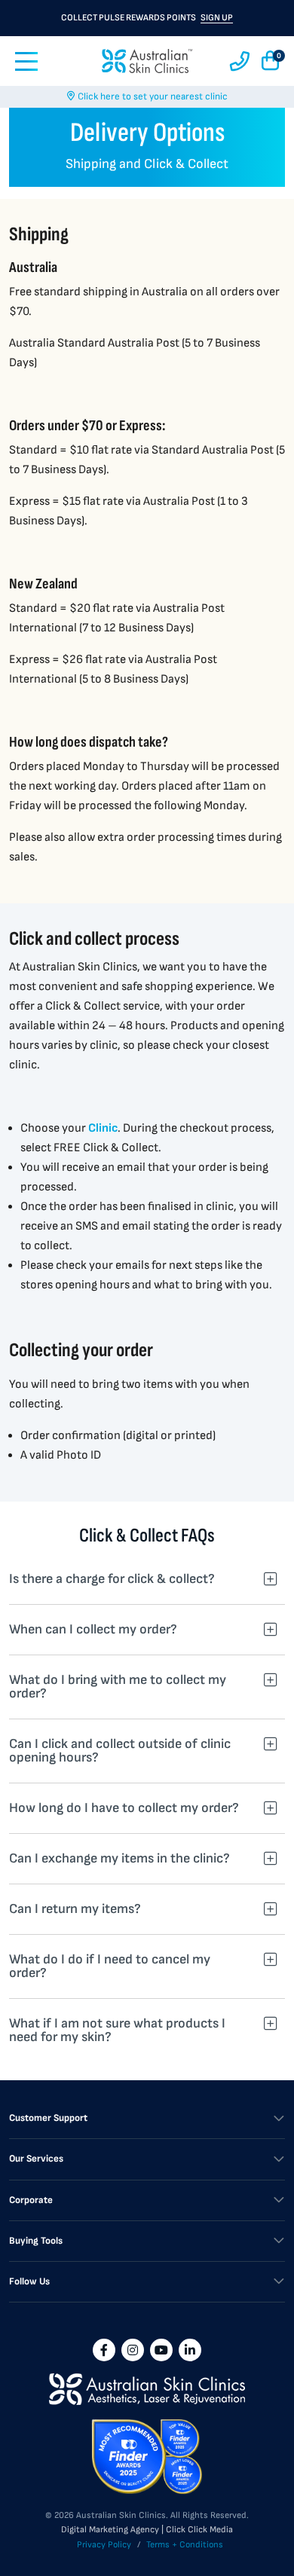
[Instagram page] (133, 2350)
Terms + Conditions (185, 2545)
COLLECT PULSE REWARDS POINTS (147, 18)
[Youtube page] (161, 2350)
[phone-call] (240, 61)
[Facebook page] (104, 2350)
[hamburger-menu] (26, 61)
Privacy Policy (104, 2545)
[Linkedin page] (190, 2350)
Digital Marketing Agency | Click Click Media (147, 2530)
